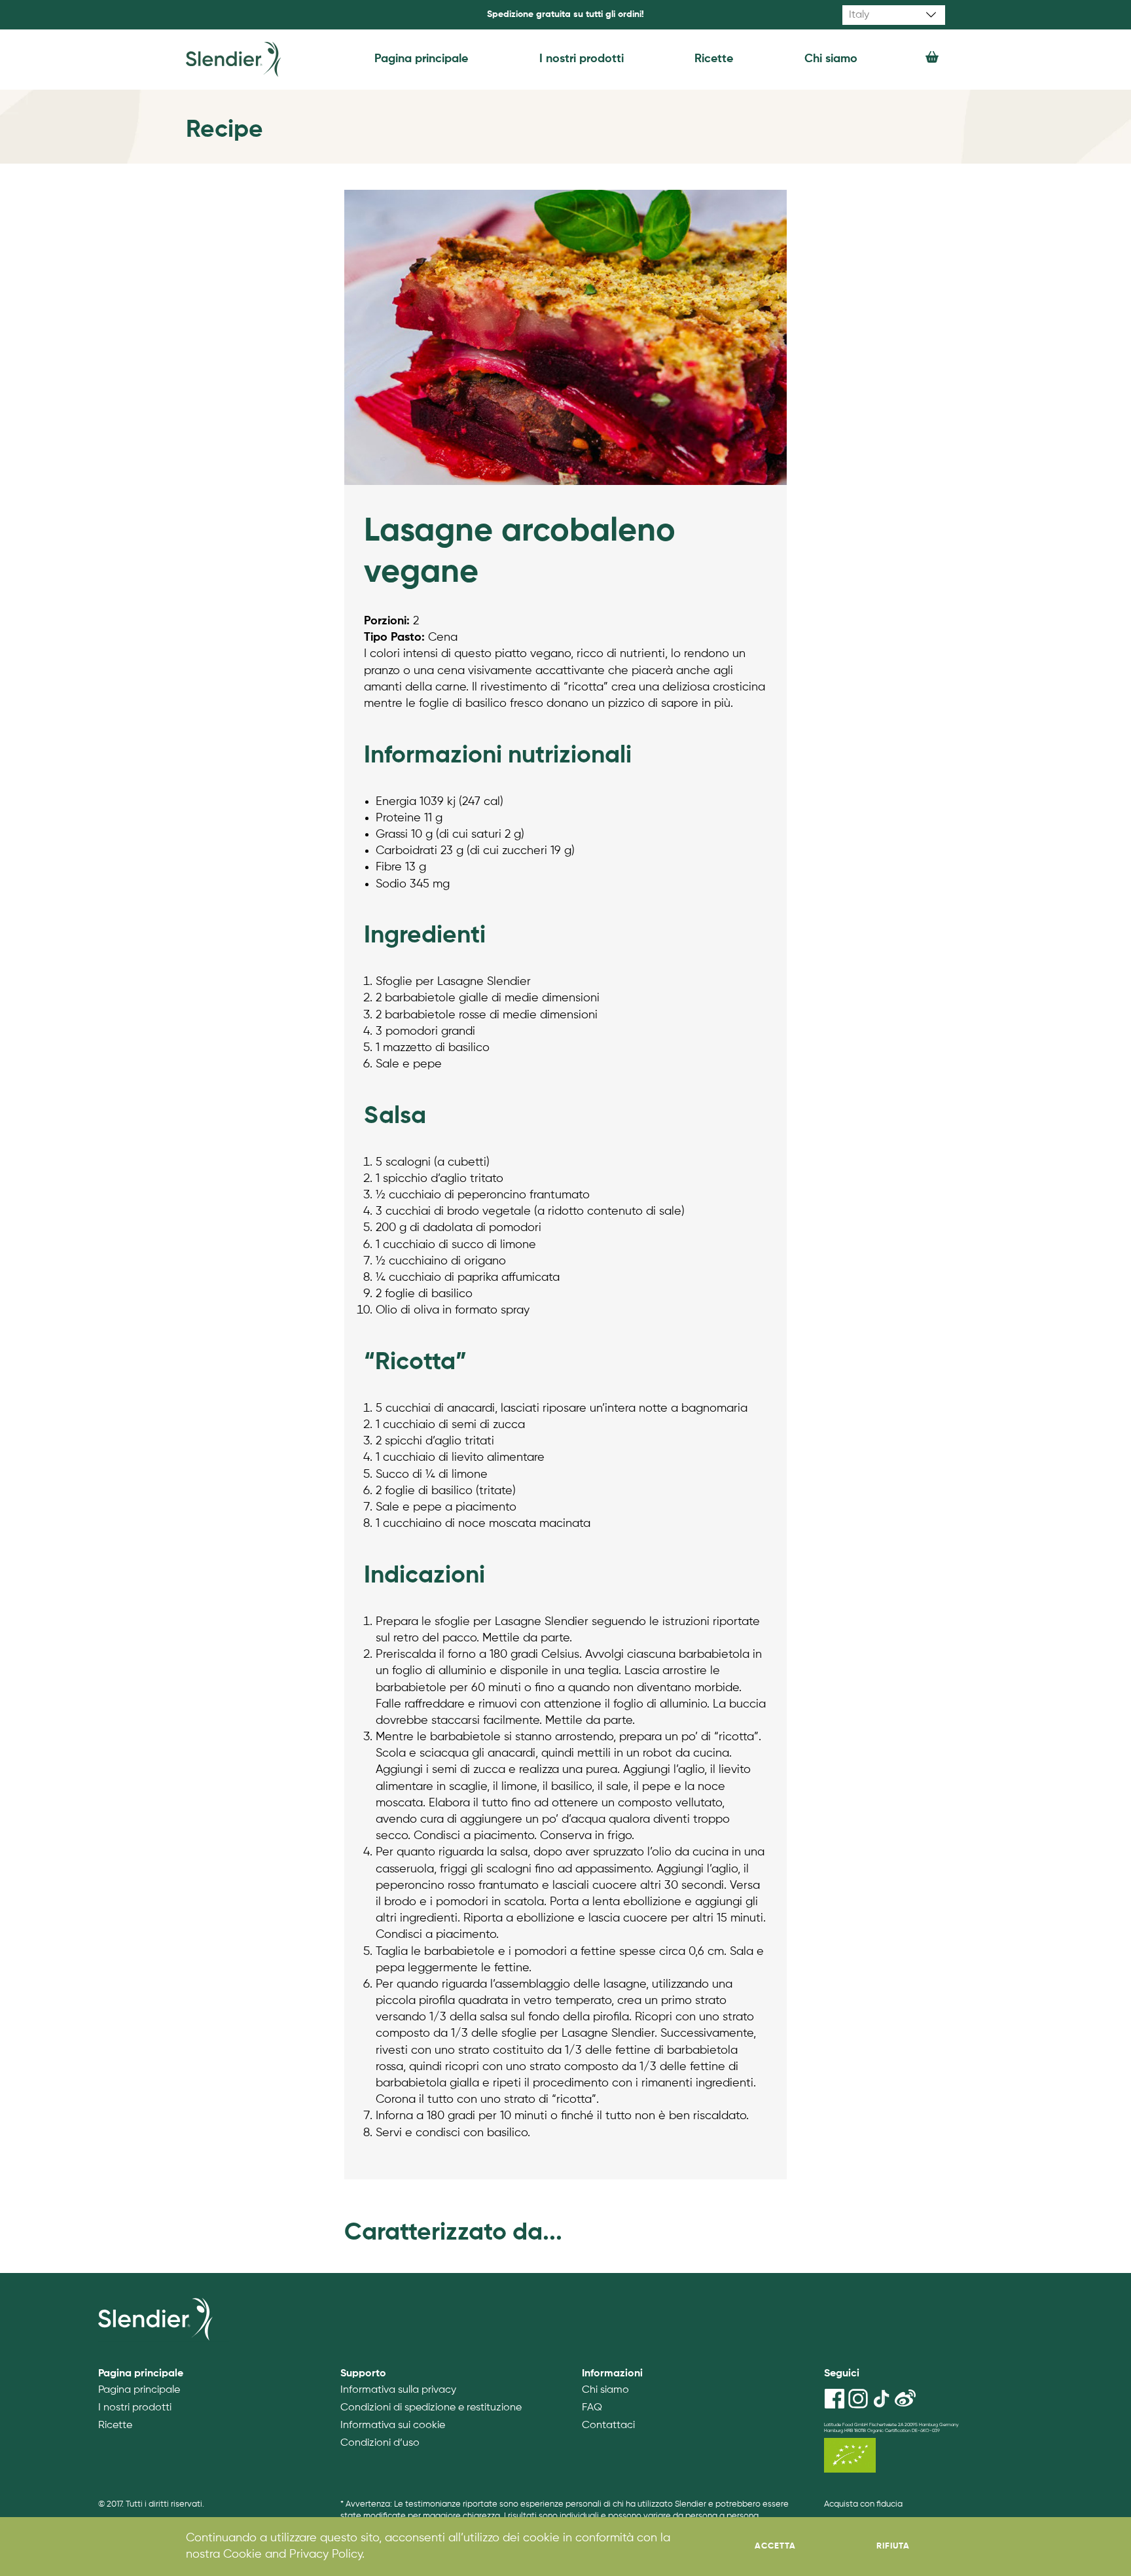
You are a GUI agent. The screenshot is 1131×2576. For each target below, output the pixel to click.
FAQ (592, 2408)
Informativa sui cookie (393, 2425)
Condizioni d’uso (380, 2443)
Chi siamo (831, 59)
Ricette (714, 59)
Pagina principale (421, 59)
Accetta (775, 2546)
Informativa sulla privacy (398, 2390)
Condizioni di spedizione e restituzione (431, 2408)
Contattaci (608, 2425)
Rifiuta (893, 2546)
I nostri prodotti (582, 59)
